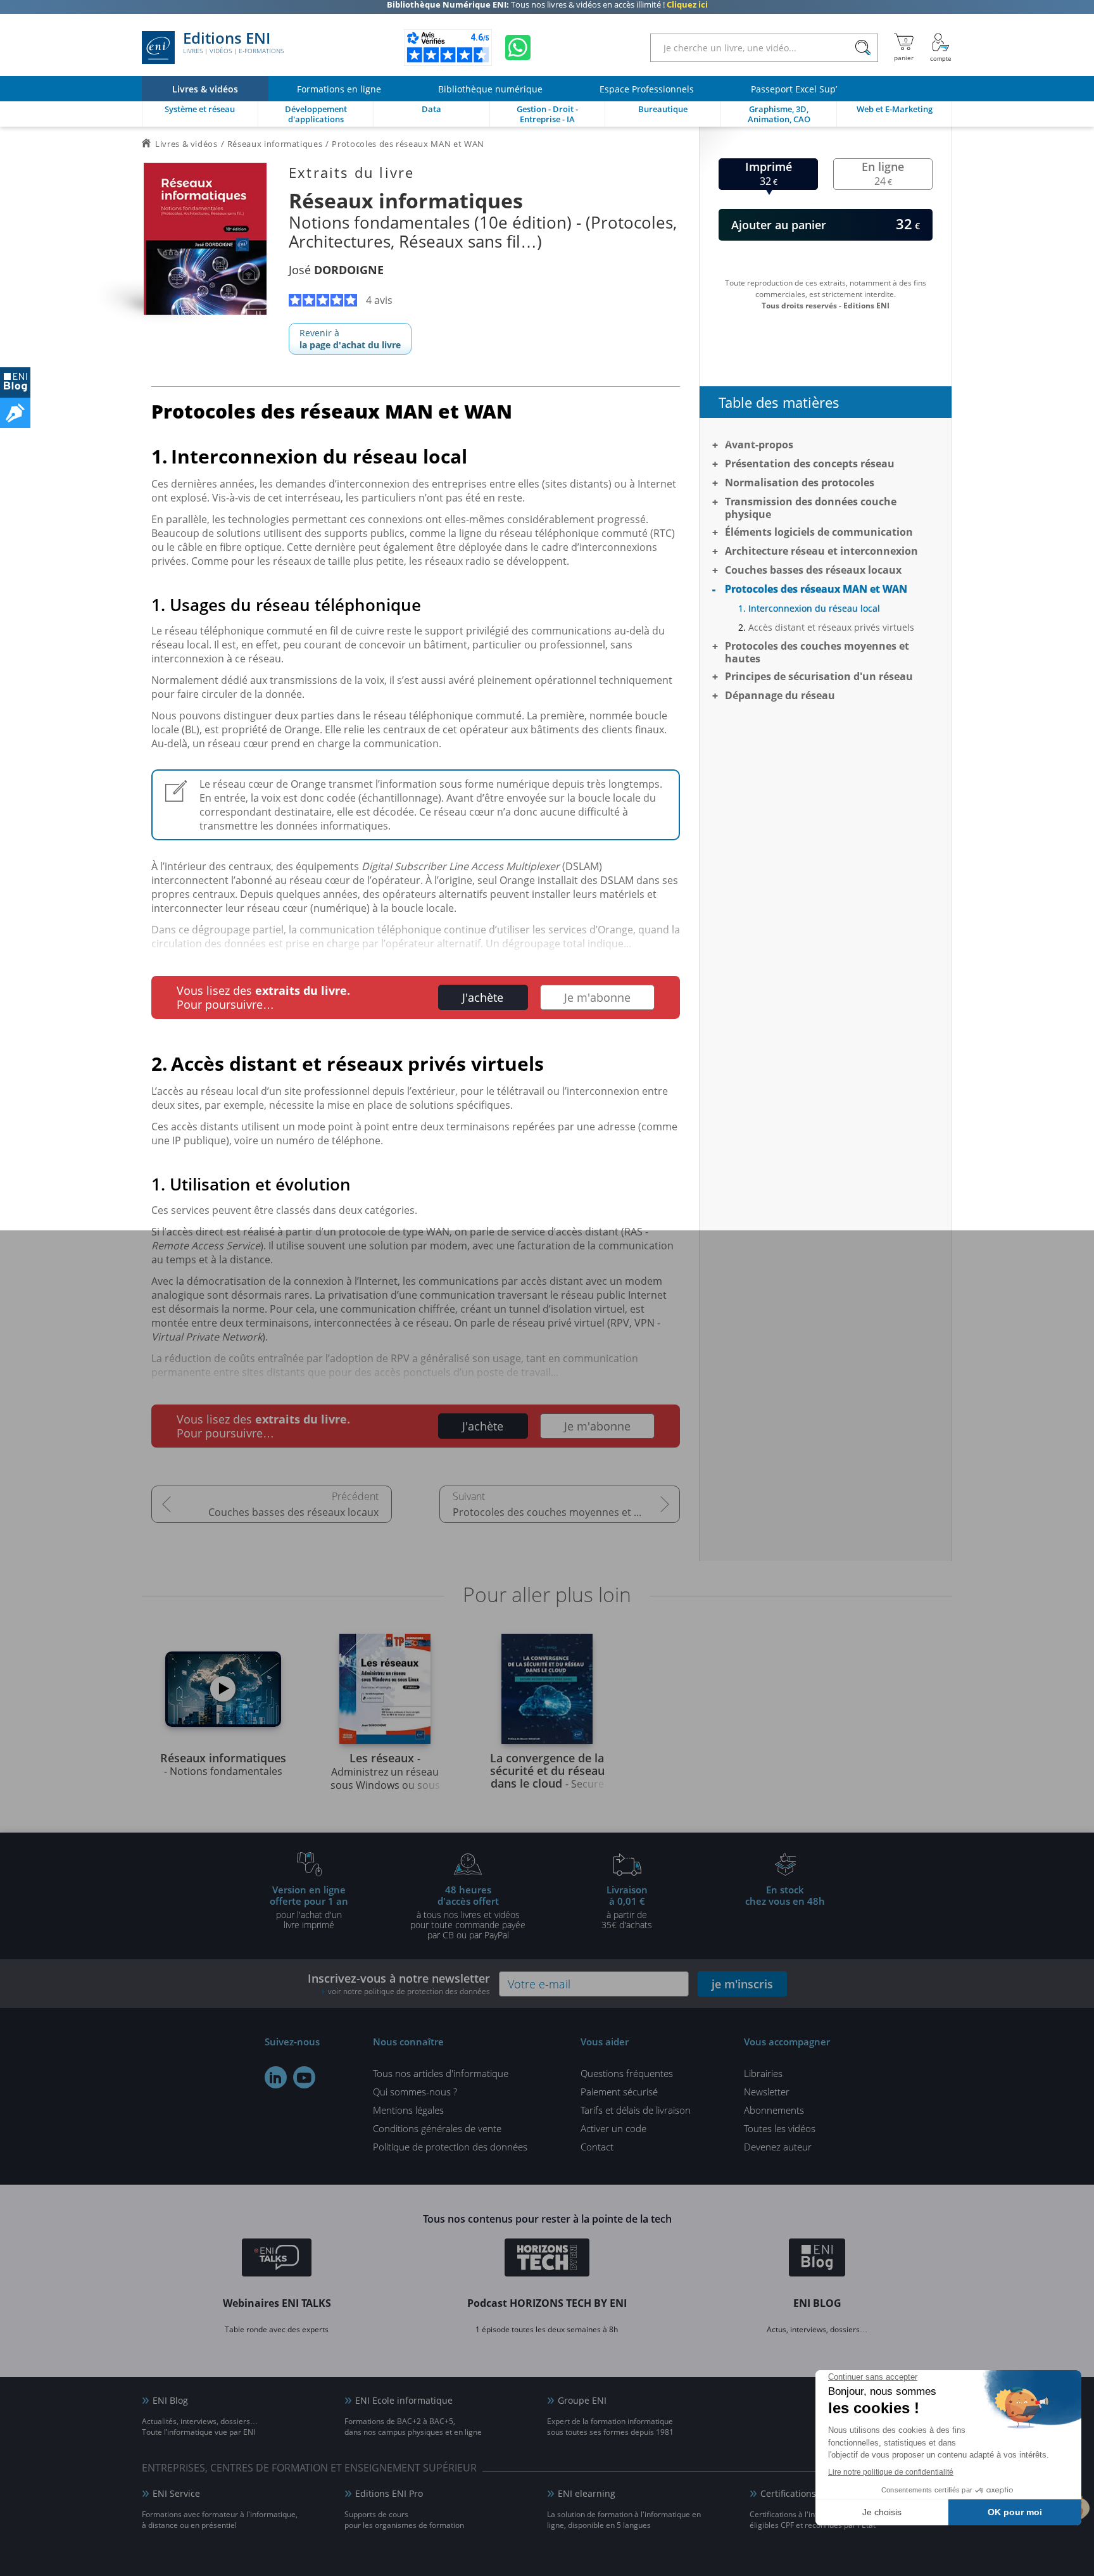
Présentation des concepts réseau (810, 464)
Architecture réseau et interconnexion (821, 551)
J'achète (483, 997)
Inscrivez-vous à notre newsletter (399, 1984)
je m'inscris (742, 1984)
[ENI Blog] (817, 2259)
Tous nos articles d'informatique (441, 2073)
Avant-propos (759, 445)
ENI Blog (170, 2400)
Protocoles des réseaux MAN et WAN (816, 589)
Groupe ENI (582, 2400)
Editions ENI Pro (389, 2493)
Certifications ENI (797, 2493)
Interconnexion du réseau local (814, 608)
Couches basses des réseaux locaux (293, 1512)
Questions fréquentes (627, 2073)
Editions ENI (233, 43)
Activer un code (613, 2128)
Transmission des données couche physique (811, 508)
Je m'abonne (597, 997)
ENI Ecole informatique (404, 2400)
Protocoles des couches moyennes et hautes (560, 1512)
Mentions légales (408, 2110)
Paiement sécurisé (619, 2092)
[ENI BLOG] (15, 382)
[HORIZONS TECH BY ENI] (547, 2259)
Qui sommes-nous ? (415, 2092)
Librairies (763, 2073)
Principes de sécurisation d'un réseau (819, 676)
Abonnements (774, 2110)
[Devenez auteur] (15, 413)
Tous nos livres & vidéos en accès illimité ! (547, 9)
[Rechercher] (863, 48)
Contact (597, 2147)
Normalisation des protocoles (800, 483)
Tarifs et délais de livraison (636, 2110)
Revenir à (350, 339)
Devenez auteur (778, 2147)
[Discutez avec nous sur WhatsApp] (518, 47)
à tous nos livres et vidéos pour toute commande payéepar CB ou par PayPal (468, 1912)
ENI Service (176, 2493)
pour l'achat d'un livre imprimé (309, 1907)
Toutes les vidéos (780, 2128)
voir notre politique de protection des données (409, 1991)
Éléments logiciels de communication (819, 532)
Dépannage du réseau (780, 695)
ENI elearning (587, 2493)
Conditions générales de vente (437, 2128)
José (336, 270)
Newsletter (767, 2092)
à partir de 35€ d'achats (627, 1907)
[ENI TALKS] (277, 2259)
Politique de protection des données (450, 2147)
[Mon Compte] (941, 47)
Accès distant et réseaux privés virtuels (831, 627)
